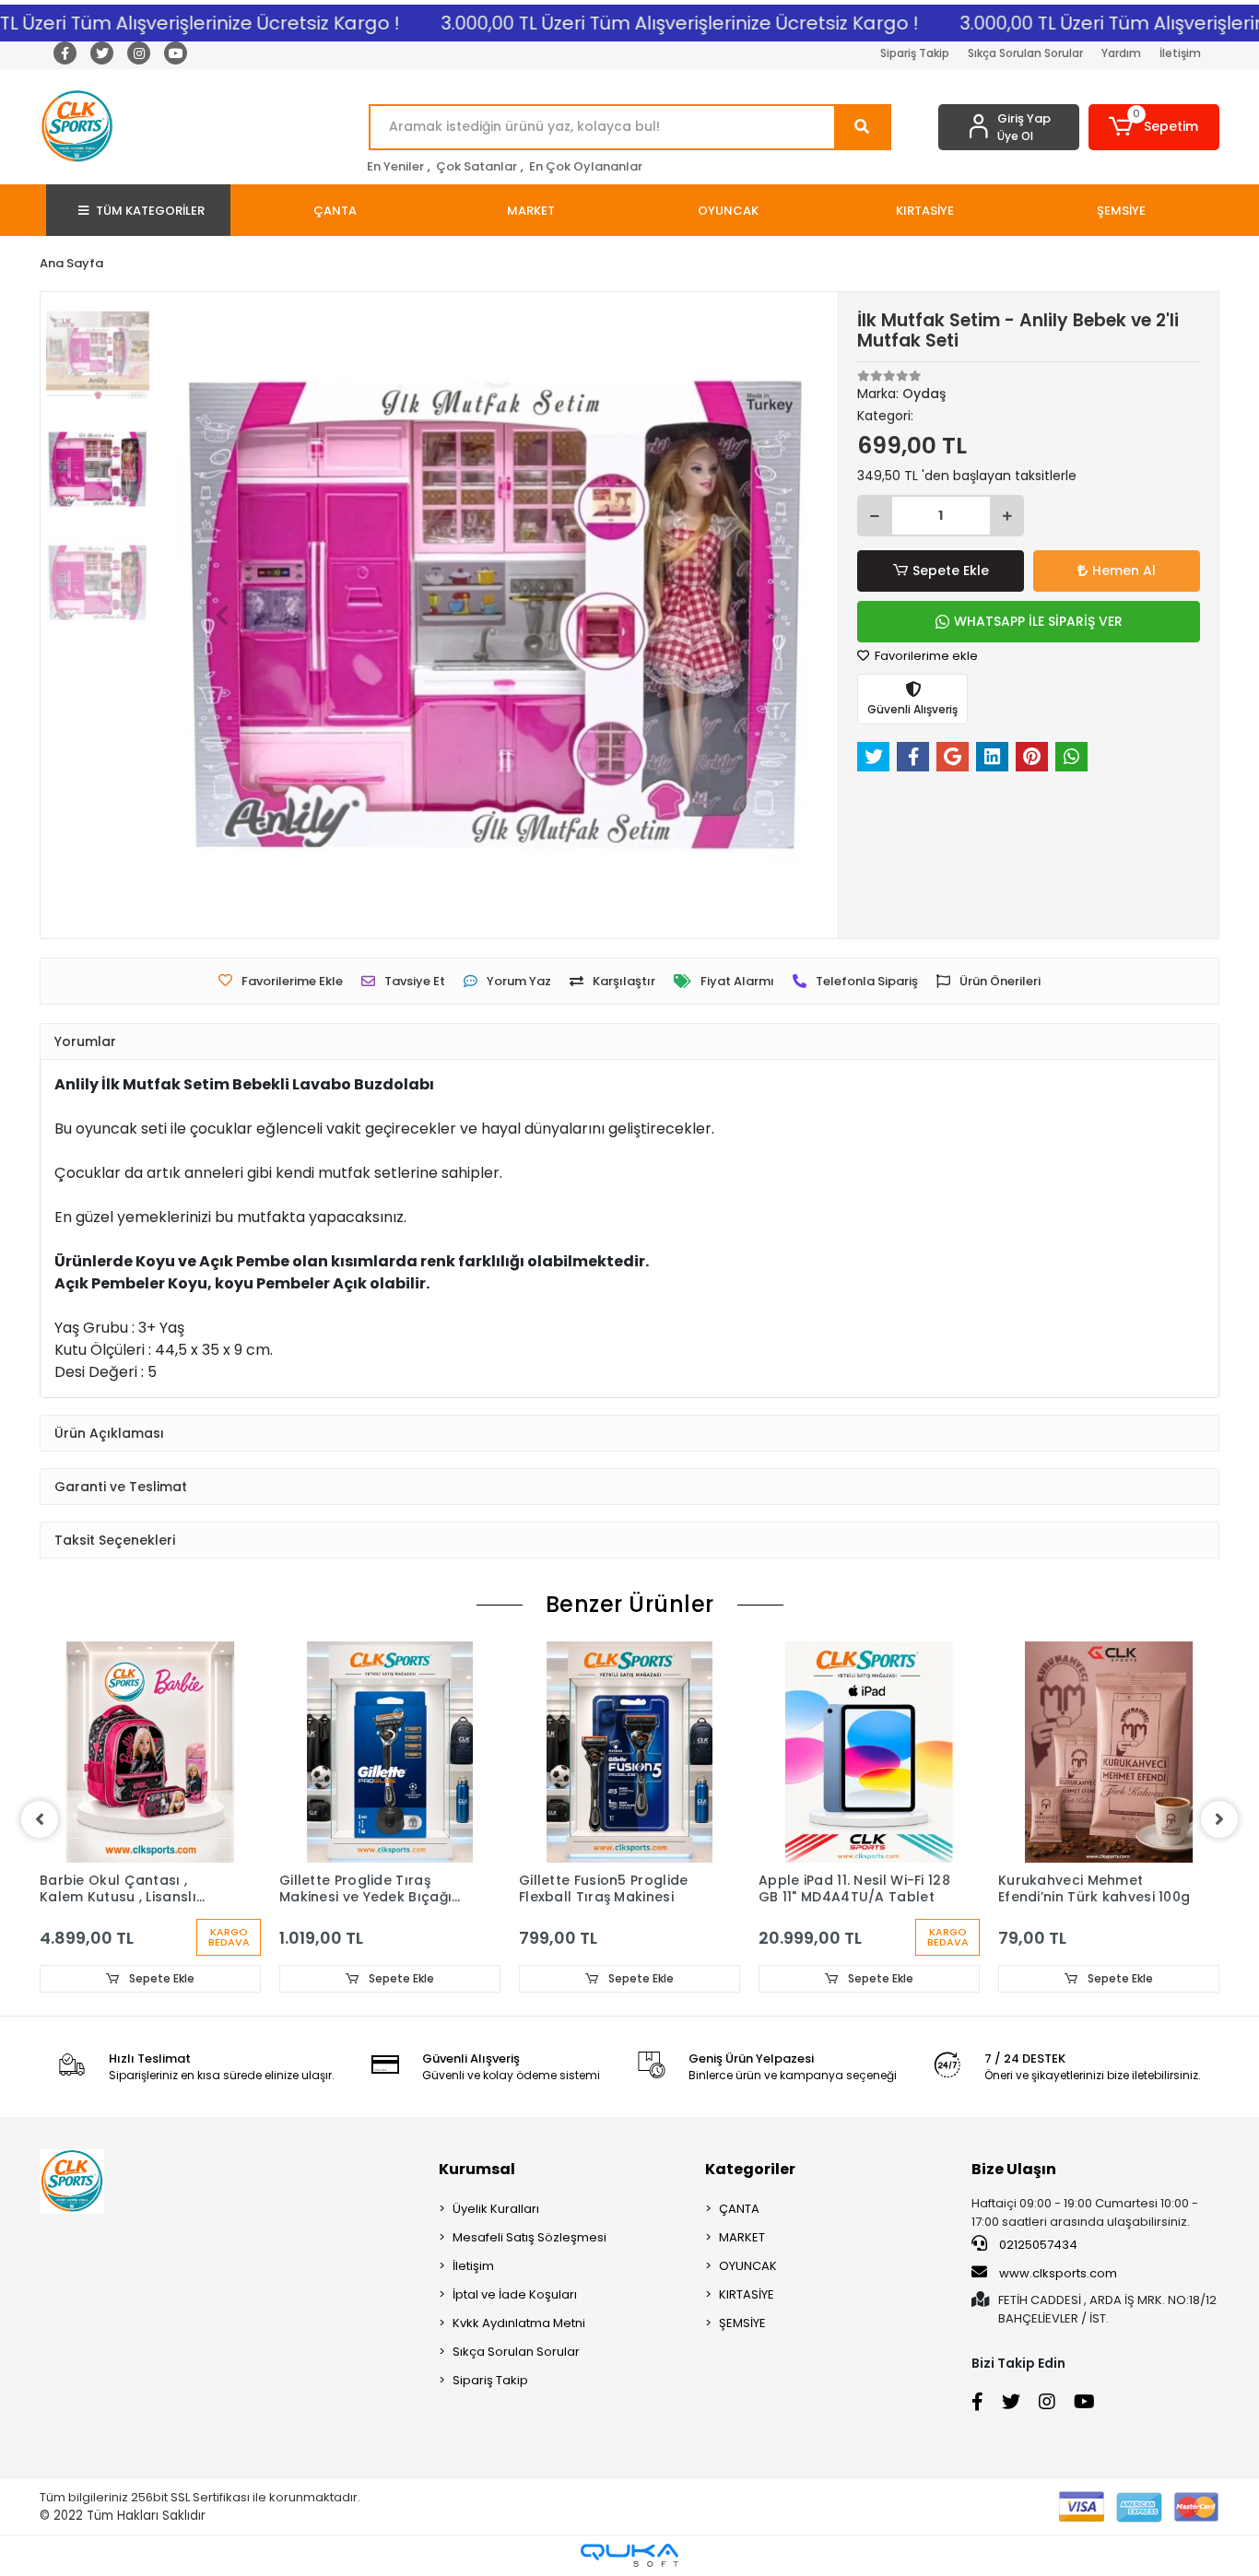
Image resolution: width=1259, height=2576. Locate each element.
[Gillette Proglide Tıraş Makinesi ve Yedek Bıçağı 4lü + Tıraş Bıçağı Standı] (390, 1752)
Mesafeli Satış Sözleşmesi (529, 2237)
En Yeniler (395, 166)
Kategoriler (750, 2169)
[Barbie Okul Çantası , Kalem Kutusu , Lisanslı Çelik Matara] (150, 1752)
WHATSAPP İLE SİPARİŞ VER (1038, 621)
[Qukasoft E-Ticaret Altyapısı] (629, 2555)
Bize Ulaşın (1014, 2169)
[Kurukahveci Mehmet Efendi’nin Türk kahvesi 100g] (1109, 1752)
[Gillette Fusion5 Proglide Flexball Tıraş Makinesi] (629, 1752)
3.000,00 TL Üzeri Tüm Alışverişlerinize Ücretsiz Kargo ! (649, 23)
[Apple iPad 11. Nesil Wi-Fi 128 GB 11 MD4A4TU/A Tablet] (869, 1752)
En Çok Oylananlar (586, 166)
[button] (1154, 127)
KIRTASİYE (747, 2294)
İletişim (1180, 53)
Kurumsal (477, 2169)
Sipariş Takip (915, 53)
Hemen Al (1124, 570)
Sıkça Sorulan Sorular (1025, 53)
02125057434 (1037, 2245)
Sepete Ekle (951, 570)
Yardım (1121, 53)
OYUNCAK (748, 2266)
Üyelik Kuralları (496, 2209)
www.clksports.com (1057, 2273)
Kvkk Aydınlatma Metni (519, 2323)
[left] (40, 1819)
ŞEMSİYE (742, 2323)
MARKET (742, 2237)
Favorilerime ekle (925, 656)
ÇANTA (739, 2209)
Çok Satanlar (477, 166)
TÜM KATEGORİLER (150, 211)
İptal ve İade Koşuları (515, 2294)
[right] (1219, 1819)
